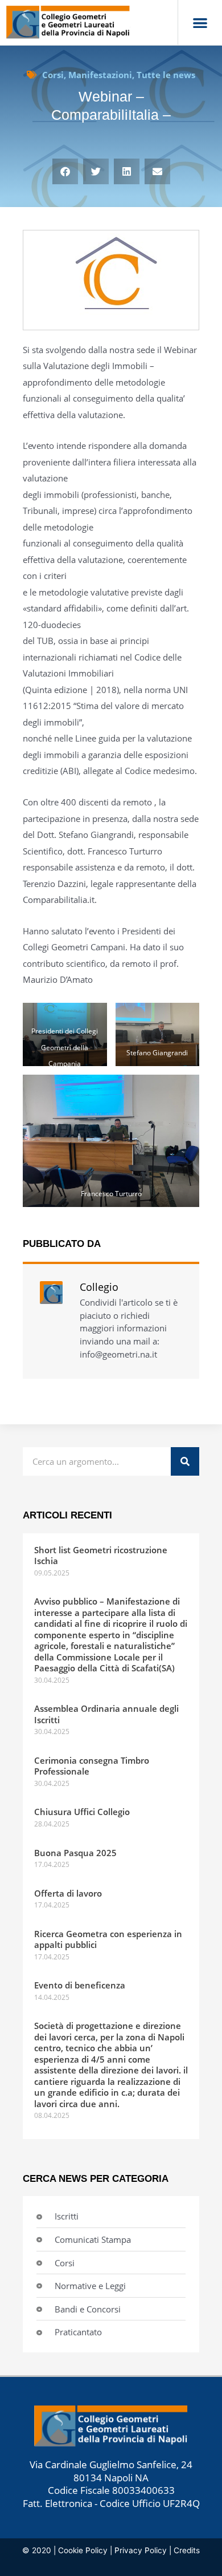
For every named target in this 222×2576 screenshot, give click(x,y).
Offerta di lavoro (68, 1893)
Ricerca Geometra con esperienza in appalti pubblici (108, 1939)
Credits (187, 2550)
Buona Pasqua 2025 (75, 1853)
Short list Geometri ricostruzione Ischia (101, 1556)
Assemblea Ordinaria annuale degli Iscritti (106, 1714)
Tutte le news (166, 75)
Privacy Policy (141, 2550)
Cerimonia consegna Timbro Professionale (92, 1766)
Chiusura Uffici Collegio (82, 1812)
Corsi (53, 75)
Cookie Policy (83, 2550)
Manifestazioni (100, 75)
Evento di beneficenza (80, 1985)
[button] (200, 23)
